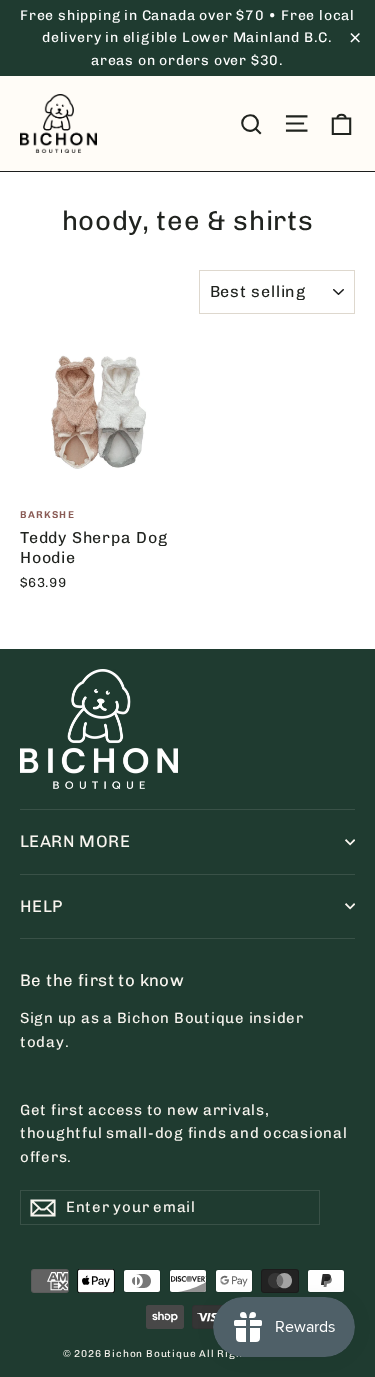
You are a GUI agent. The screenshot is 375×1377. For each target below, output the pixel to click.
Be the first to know (102, 980)
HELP (41, 906)
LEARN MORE (75, 841)
